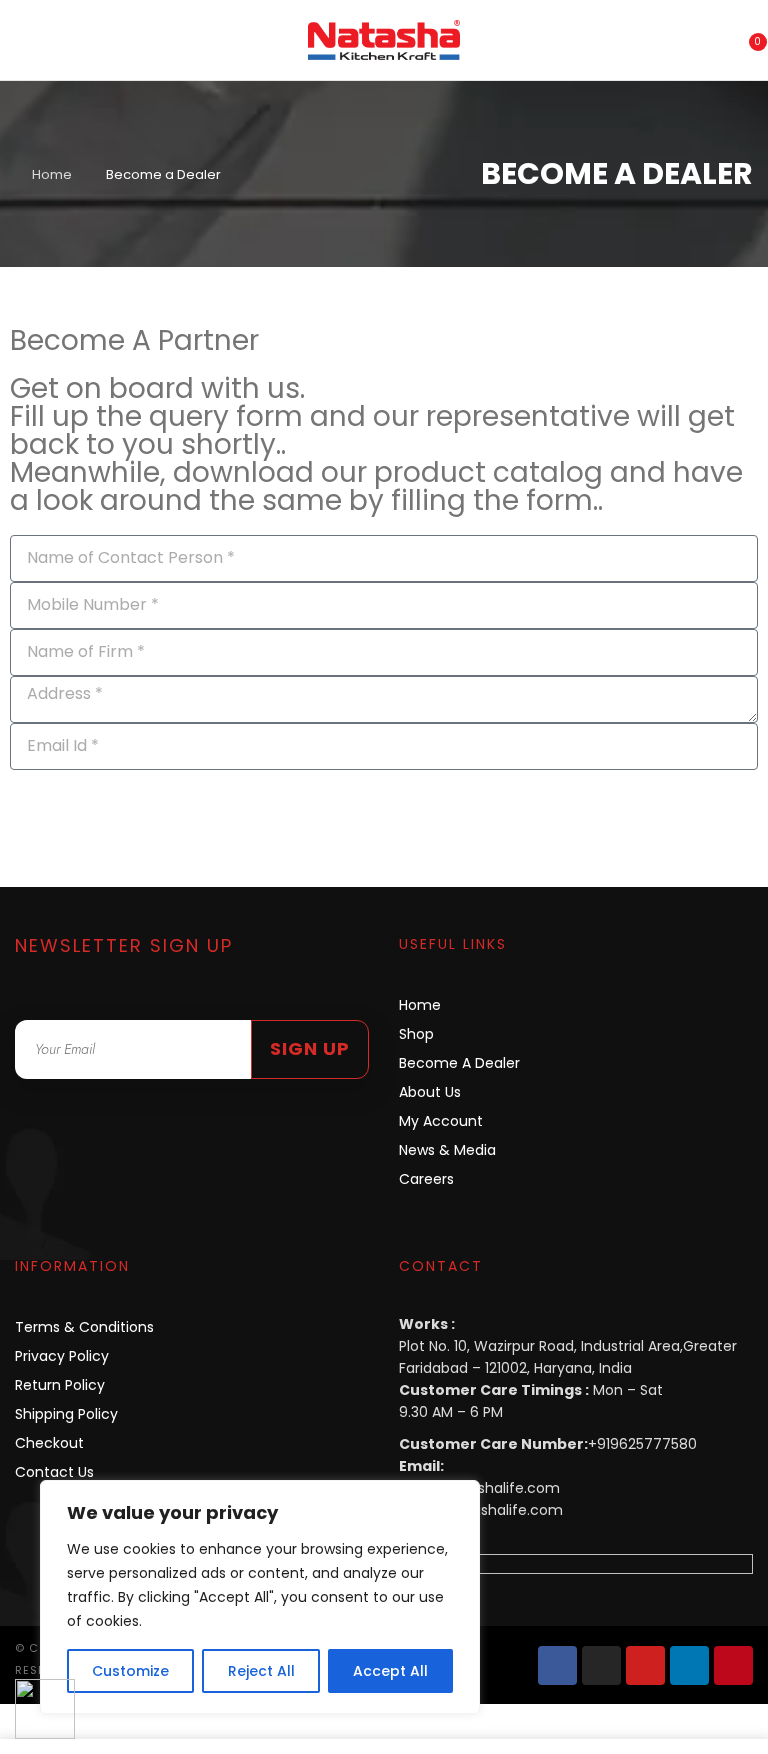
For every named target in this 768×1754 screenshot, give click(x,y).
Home (52, 174)
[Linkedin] (689, 1665)
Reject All (261, 1671)
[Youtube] (645, 1665)
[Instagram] (601, 1665)
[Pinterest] (733, 1665)
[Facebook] (557, 1665)
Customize (130, 1671)
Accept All (390, 1671)
